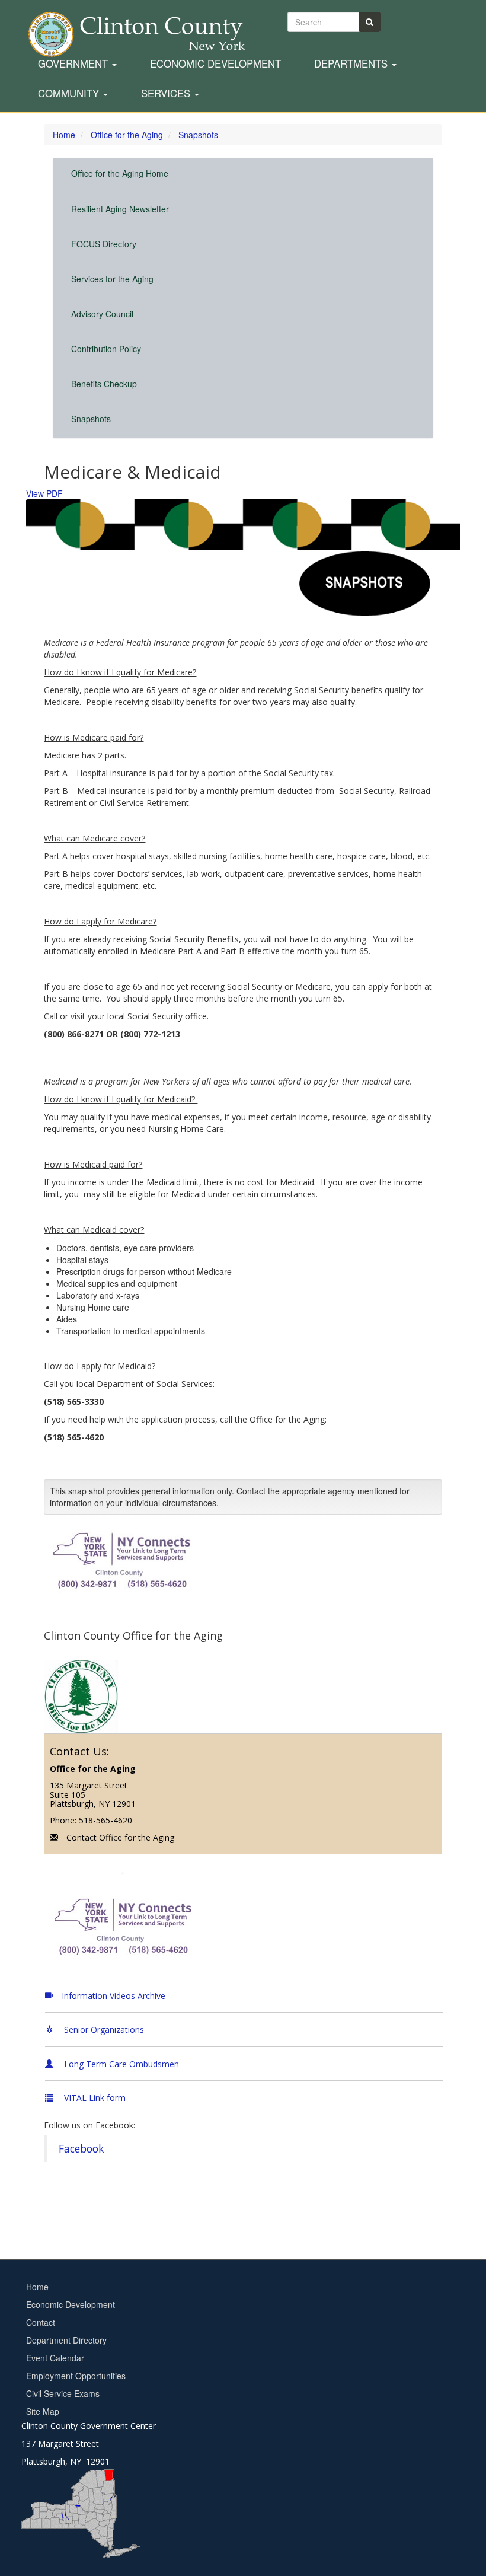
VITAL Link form (94, 2098)
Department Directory (66, 2340)
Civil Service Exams (63, 2393)
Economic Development (215, 64)
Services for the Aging (112, 279)
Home (37, 2287)
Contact (41, 2322)
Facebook (81, 2148)
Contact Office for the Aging (120, 1837)
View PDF (44, 493)
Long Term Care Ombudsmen (120, 2064)
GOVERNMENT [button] (74, 64)
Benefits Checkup (104, 384)
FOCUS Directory (104, 244)
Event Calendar (55, 2358)
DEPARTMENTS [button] (352, 64)
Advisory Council (102, 314)
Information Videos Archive (113, 1996)
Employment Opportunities (76, 2376)
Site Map (43, 2411)
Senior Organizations (103, 2030)
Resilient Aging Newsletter (120, 209)
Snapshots (91, 419)
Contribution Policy (106, 349)
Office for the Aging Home (120, 173)
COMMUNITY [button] (70, 94)
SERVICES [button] (167, 94)
